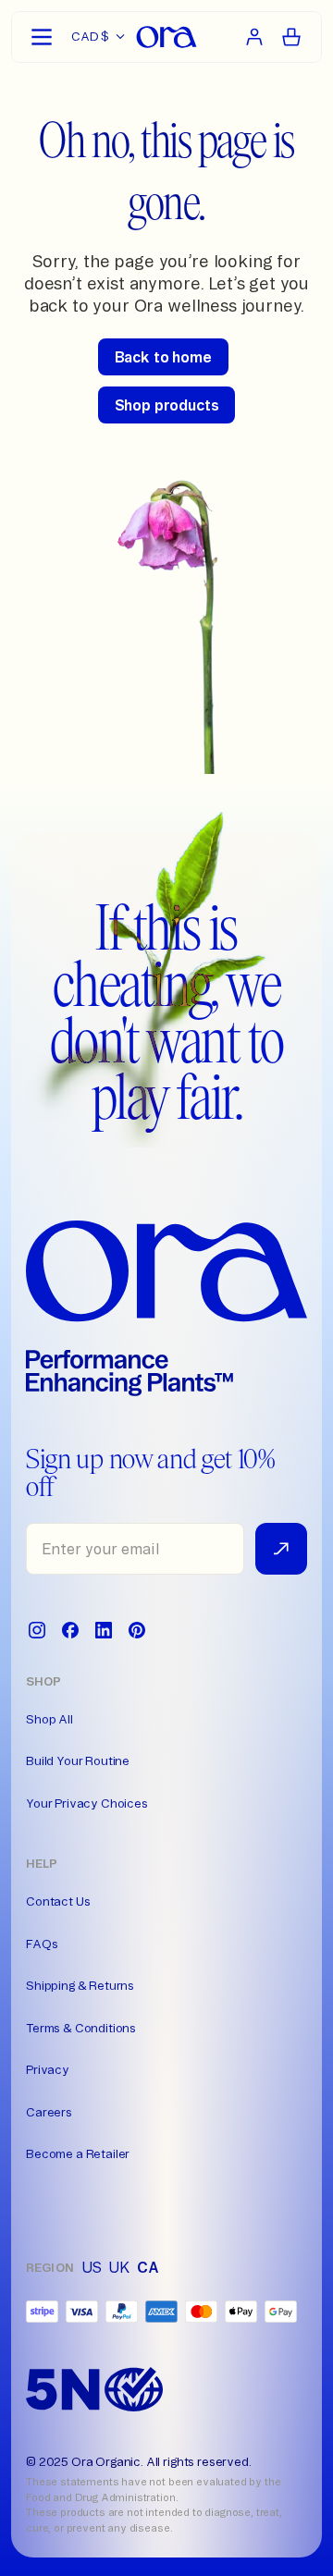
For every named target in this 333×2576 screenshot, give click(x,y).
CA (148, 2267)
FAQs (42, 1944)
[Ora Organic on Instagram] (37, 1630)
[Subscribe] (281, 1549)
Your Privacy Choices (87, 1803)
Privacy (48, 2069)
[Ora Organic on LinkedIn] (104, 1630)
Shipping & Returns (80, 1985)
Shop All (49, 1719)
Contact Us (58, 1901)
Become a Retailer (78, 2153)
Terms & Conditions (81, 2028)
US (92, 2267)
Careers (49, 2112)
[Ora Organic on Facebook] (70, 1630)
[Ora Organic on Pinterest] (137, 1630)
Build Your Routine (78, 1760)
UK (119, 2267)
